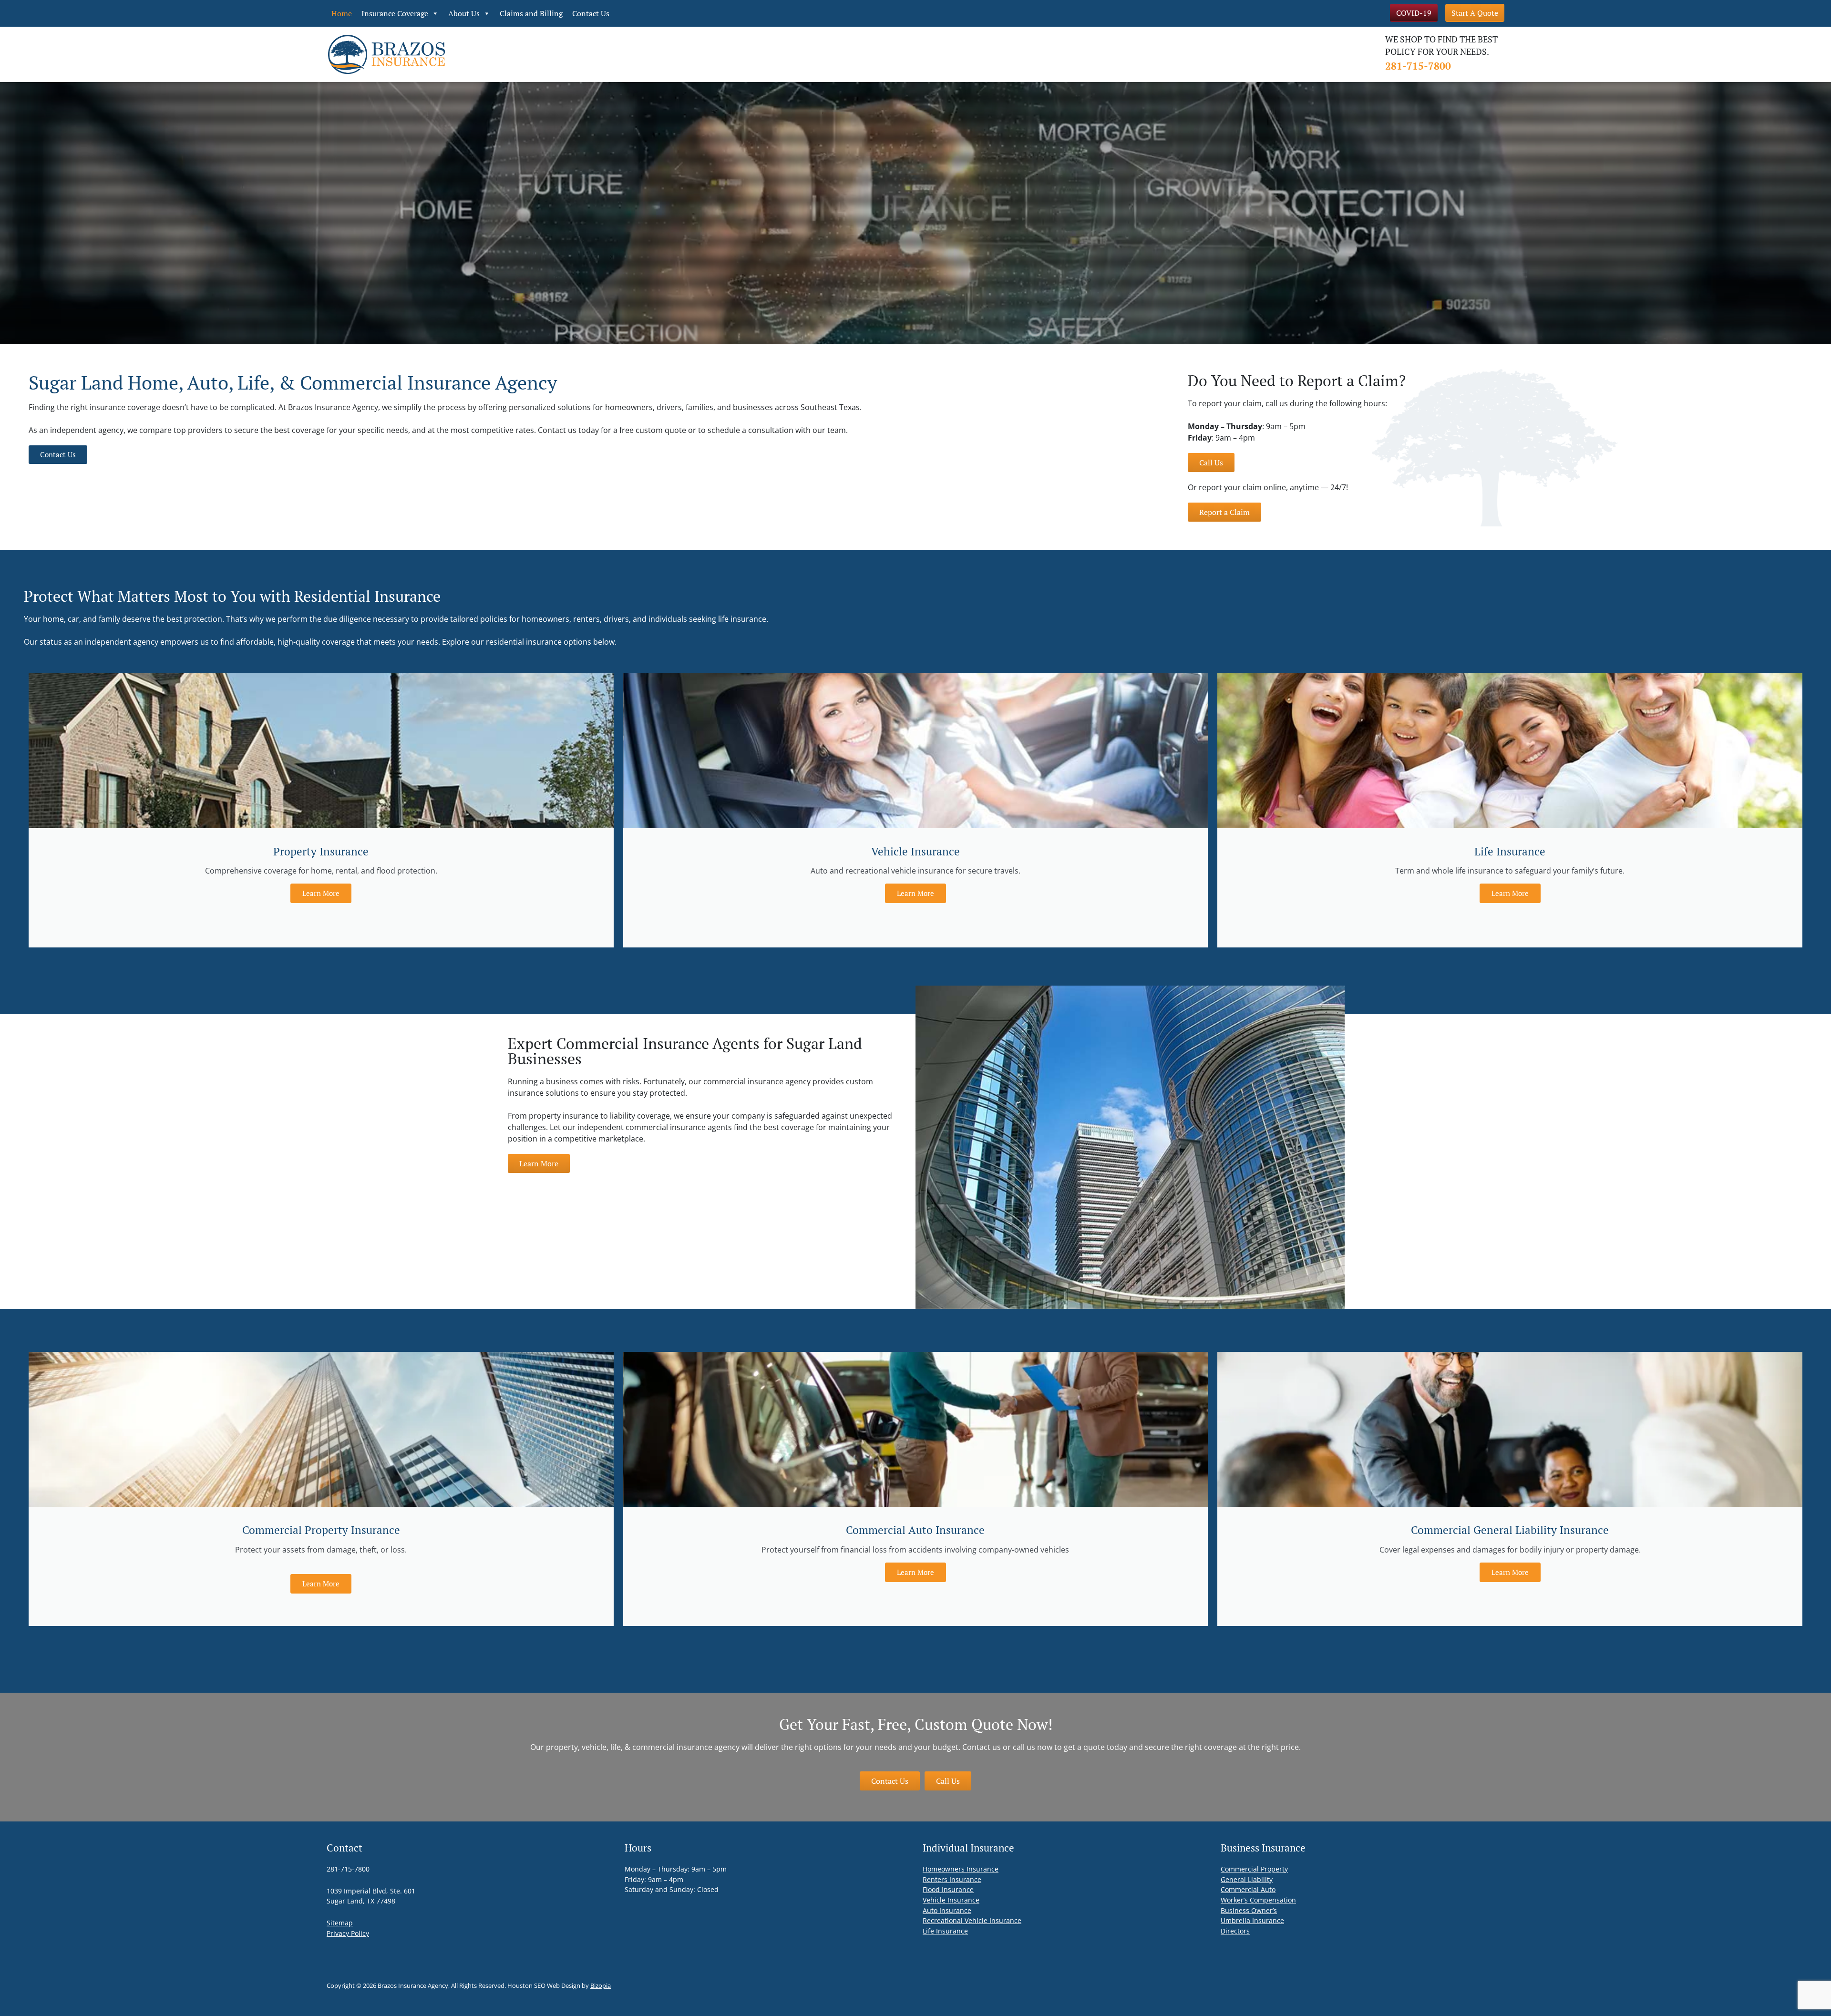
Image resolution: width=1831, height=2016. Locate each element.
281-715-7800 (1418, 66)
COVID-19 (1414, 13)
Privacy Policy (348, 1933)
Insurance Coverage (395, 13)
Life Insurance (945, 1931)
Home (342, 13)
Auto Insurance (947, 1910)
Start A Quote (1475, 13)
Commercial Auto (1248, 1889)
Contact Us (591, 13)
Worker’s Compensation (1258, 1900)
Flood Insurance (948, 1889)
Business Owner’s (1249, 1910)
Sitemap (340, 1923)
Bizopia (601, 1985)
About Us (464, 13)
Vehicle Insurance (951, 1900)
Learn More (321, 893)
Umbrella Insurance (1252, 1920)
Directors (1235, 1931)
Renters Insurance (952, 1879)
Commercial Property (1254, 1869)
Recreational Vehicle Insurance (972, 1920)
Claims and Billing (531, 13)
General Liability (1247, 1879)
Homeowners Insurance (961, 1869)
